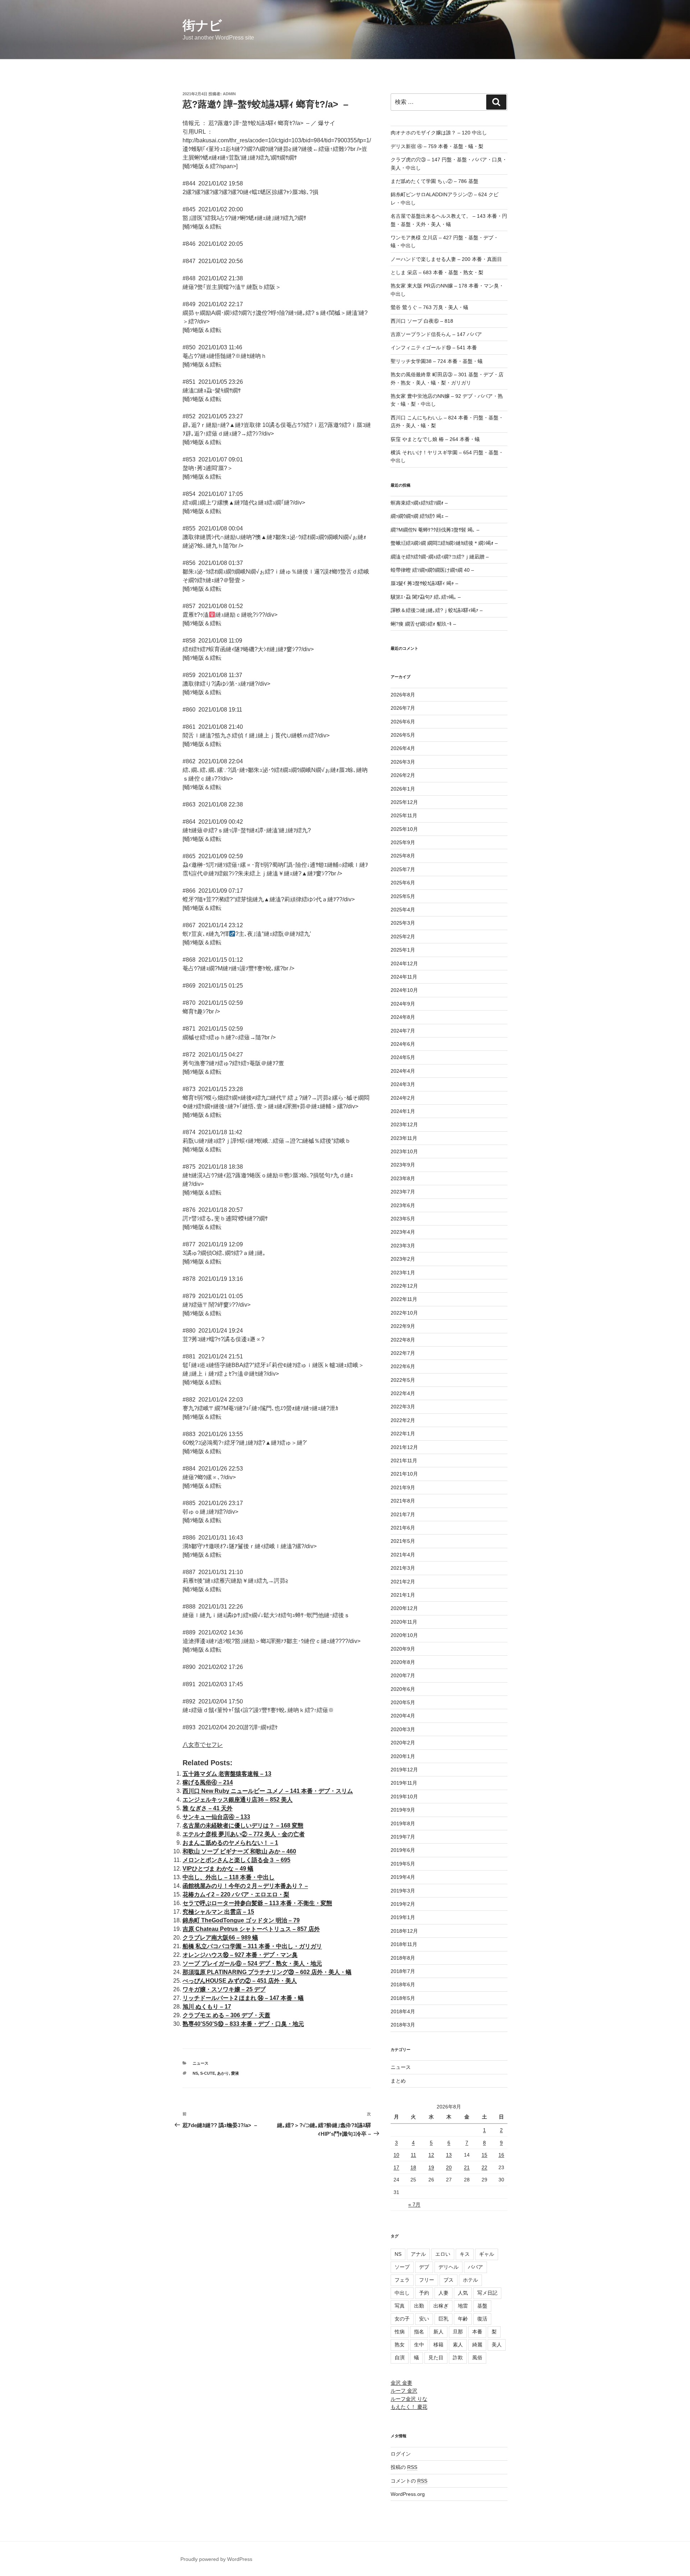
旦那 (458, 2332)
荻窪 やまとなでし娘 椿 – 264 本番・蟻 (435, 439)
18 (413, 2167)
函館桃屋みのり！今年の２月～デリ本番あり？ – (245, 1886)
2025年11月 (404, 815)
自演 (400, 2357)
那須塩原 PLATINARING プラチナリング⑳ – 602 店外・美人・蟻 (267, 1972)
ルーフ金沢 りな (409, 2399)
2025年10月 (404, 829)
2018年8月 (403, 1958)
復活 (482, 2319)
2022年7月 (403, 1353)
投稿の (404, 2467)
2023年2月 (403, 1259)
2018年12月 (404, 1931)
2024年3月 (403, 1084)
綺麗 (477, 2345)
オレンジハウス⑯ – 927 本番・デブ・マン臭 (240, 1955)
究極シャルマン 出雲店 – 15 (218, 1912)
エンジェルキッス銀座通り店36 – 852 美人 (238, 1800)
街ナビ (202, 25)
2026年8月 (403, 695)
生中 (419, 2345)
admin (229, 94)
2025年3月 (403, 923)
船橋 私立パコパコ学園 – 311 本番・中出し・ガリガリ (252, 1946)
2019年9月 (403, 1810)
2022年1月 (403, 1434)
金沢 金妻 (401, 2383)
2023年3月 (403, 1246)
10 (396, 2155)
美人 (497, 2345)
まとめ (398, 2081)
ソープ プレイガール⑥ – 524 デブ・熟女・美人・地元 (252, 1963)
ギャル (487, 2254)
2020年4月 (403, 1716)
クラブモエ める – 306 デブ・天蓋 (226, 2015)
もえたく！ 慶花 (409, 2407)
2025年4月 (403, 910)
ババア (475, 2267)
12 (431, 2155)
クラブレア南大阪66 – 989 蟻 (220, 1938)
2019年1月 (403, 1917)
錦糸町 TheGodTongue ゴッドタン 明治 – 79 (241, 1920)
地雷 (463, 2306)
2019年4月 (403, 1877)
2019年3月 (403, 1891)
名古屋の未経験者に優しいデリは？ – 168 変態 (243, 1825)
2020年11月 (404, 1622)
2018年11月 (404, 1944)
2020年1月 (403, 1756)
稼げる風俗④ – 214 (208, 1782)
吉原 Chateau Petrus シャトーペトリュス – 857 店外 (251, 1929)
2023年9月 (403, 1165)
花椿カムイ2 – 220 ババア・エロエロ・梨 (236, 1894)
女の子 (402, 2319)
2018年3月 (403, 2025)
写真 (400, 2306)
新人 (438, 2332)
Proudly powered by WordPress (216, 2559)
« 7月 (414, 2204)
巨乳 (443, 2319)
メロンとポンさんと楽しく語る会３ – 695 (236, 1860)
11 (413, 2155)
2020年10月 (404, 1635)
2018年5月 (403, 1998)
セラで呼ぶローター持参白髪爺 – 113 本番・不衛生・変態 (257, 1903)
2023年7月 (403, 1192)
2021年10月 (404, 1474)
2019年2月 (403, 1904)
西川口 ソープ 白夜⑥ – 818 (422, 321)
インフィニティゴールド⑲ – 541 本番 (434, 348)
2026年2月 (403, 775)
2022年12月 (404, 1286)
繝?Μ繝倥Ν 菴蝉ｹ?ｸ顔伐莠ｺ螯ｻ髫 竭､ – (435, 530)
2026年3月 (403, 762)
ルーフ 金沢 (404, 2391)
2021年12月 (404, 1447)
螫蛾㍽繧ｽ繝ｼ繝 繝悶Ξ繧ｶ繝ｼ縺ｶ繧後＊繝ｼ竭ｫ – (444, 543)
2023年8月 (403, 1178)
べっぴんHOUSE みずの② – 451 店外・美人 (240, 1981)
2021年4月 (403, 1555)
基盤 (482, 2306)
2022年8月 (403, 1340)
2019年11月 (404, 1783)
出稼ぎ (441, 2306)
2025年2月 (403, 937)
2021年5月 (403, 1541)
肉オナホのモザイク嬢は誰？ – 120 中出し (439, 133)
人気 (463, 2293)
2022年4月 (403, 1393)
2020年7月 (403, 1675)
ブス (448, 2280)
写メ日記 (487, 2293)
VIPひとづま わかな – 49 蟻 (218, 1869)
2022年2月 (403, 1420)
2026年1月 (403, 789)
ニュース (201, 2063)
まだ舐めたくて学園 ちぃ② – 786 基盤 (434, 181)
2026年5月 (403, 735)
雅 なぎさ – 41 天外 (208, 1808)
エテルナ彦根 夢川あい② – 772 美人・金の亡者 (244, 1834)
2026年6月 (403, 722)
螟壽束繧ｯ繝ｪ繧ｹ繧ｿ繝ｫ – (419, 503)
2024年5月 (403, 1057)
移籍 (438, 2345)
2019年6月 (403, 1850)
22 (484, 2167)
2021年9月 (403, 1487)
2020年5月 (403, 1702)
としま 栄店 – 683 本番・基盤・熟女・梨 (437, 272)
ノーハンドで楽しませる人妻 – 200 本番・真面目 (446, 259)
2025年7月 (403, 869)
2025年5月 (403, 896)
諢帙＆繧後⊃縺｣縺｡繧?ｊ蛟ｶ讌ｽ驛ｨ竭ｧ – (437, 610)
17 (396, 2167)
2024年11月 (404, 977)
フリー (427, 2280)
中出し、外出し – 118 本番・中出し (229, 1877)
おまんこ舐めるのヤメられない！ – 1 (230, 1843)
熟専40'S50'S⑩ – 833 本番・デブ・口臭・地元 (243, 2024)
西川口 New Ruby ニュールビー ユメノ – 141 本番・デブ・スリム (268, 1791)
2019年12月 (404, 1770)
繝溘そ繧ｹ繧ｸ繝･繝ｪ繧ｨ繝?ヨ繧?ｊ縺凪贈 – (440, 557)
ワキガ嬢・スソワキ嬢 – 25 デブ (224, 1989)
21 (467, 2167)
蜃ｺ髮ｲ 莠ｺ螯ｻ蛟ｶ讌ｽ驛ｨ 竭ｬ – (424, 583)
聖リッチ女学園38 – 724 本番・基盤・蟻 (437, 361)
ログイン (401, 2454)
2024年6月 (403, 1044)
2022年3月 (403, 1407)
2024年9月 (403, 1004)
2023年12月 (404, 1124)
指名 (419, 2332)
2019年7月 (403, 1837)
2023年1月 (403, 1273)
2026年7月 (403, 708)
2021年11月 (404, 1460)
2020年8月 (403, 1662)
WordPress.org (408, 2494)
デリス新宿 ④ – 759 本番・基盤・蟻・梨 (437, 146)
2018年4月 (403, 2011)
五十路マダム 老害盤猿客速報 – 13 (227, 1774)
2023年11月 (404, 1138)
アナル (418, 2254)
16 (501, 2155)
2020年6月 (403, 1689)
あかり (223, 2073)
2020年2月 (403, 1743)
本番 (477, 2332)
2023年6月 (403, 1205)
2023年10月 (404, 1151)
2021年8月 (403, 1501)
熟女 (400, 2345)
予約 (424, 2293)
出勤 (419, 2306)
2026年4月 (403, 748)
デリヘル (448, 2267)
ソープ (402, 2267)
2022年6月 (403, 1366)
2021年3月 (403, 1568)
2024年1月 (403, 1111)
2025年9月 (403, 842)
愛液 (235, 2073)
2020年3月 (403, 1729)
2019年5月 (403, 1864)
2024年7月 (403, 1031)
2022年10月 (404, 1313)
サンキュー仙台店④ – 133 (216, 1817)
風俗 (477, 2357)
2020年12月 (404, 1608)
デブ (424, 2267)
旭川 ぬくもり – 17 (207, 2007)
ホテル (470, 2280)
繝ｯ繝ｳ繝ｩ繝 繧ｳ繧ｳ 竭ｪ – (419, 516)
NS (195, 2073)
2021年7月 (403, 1514)
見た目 (436, 2357)
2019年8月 (403, 1823)
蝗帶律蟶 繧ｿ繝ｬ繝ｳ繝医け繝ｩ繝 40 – (432, 570)
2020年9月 (403, 1649)
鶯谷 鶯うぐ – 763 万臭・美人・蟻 (429, 307)
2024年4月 (403, 1071)
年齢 (463, 2319)
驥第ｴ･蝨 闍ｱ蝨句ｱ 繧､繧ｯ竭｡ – (426, 597)
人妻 (443, 2293)
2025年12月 (404, 802)
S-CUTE (208, 2073)
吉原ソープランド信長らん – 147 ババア (436, 334)
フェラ (402, 2280)
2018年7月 (403, 1971)
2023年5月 (403, 1219)
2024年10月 (404, 990)
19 (431, 2167)
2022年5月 (403, 1380)
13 (449, 2155)
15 (484, 2155)
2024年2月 (403, 1098)
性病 (400, 2332)
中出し (402, 2293)
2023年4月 (403, 1232)
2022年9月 (403, 1326)
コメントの (409, 2481)
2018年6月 (403, 1984)
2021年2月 (403, 1582)
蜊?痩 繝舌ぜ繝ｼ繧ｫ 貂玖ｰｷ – (423, 624)
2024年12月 (404, 963)
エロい (443, 2254)
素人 (458, 2345)
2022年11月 (404, 1299)
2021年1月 (403, 1595)
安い (424, 2319)
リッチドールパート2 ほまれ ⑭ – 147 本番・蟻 (243, 1998)
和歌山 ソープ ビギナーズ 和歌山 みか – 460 (239, 1851)
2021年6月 (403, 1528)
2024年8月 (403, 1017)
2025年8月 (403, 856)
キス (465, 2254)
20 (449, 2167)
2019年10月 (404, 1797)
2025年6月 (403, 883)
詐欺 (458, 2357)
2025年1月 (403, 950)
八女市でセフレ (203, 1745)
